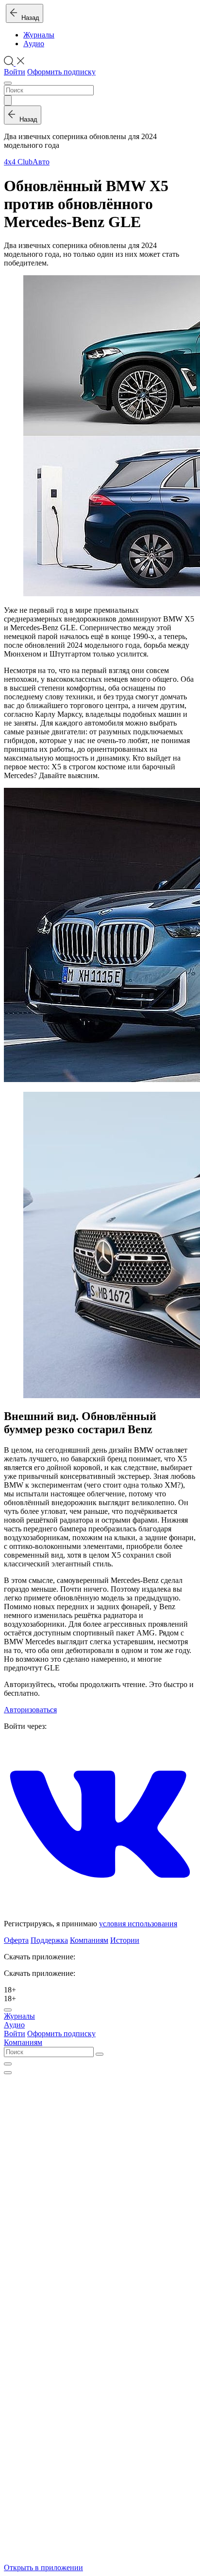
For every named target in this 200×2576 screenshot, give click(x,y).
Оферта (16, 1940)
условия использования (138, 1924)
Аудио (34, 44)
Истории (125, 1940)
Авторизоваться (30, 1710)
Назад (28, 18)
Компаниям (89, 1940)
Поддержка (49, 1940)
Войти (15, 72)
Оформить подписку (61, 72)
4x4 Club (18, 162)
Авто (41, 162)
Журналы (39, 35)
